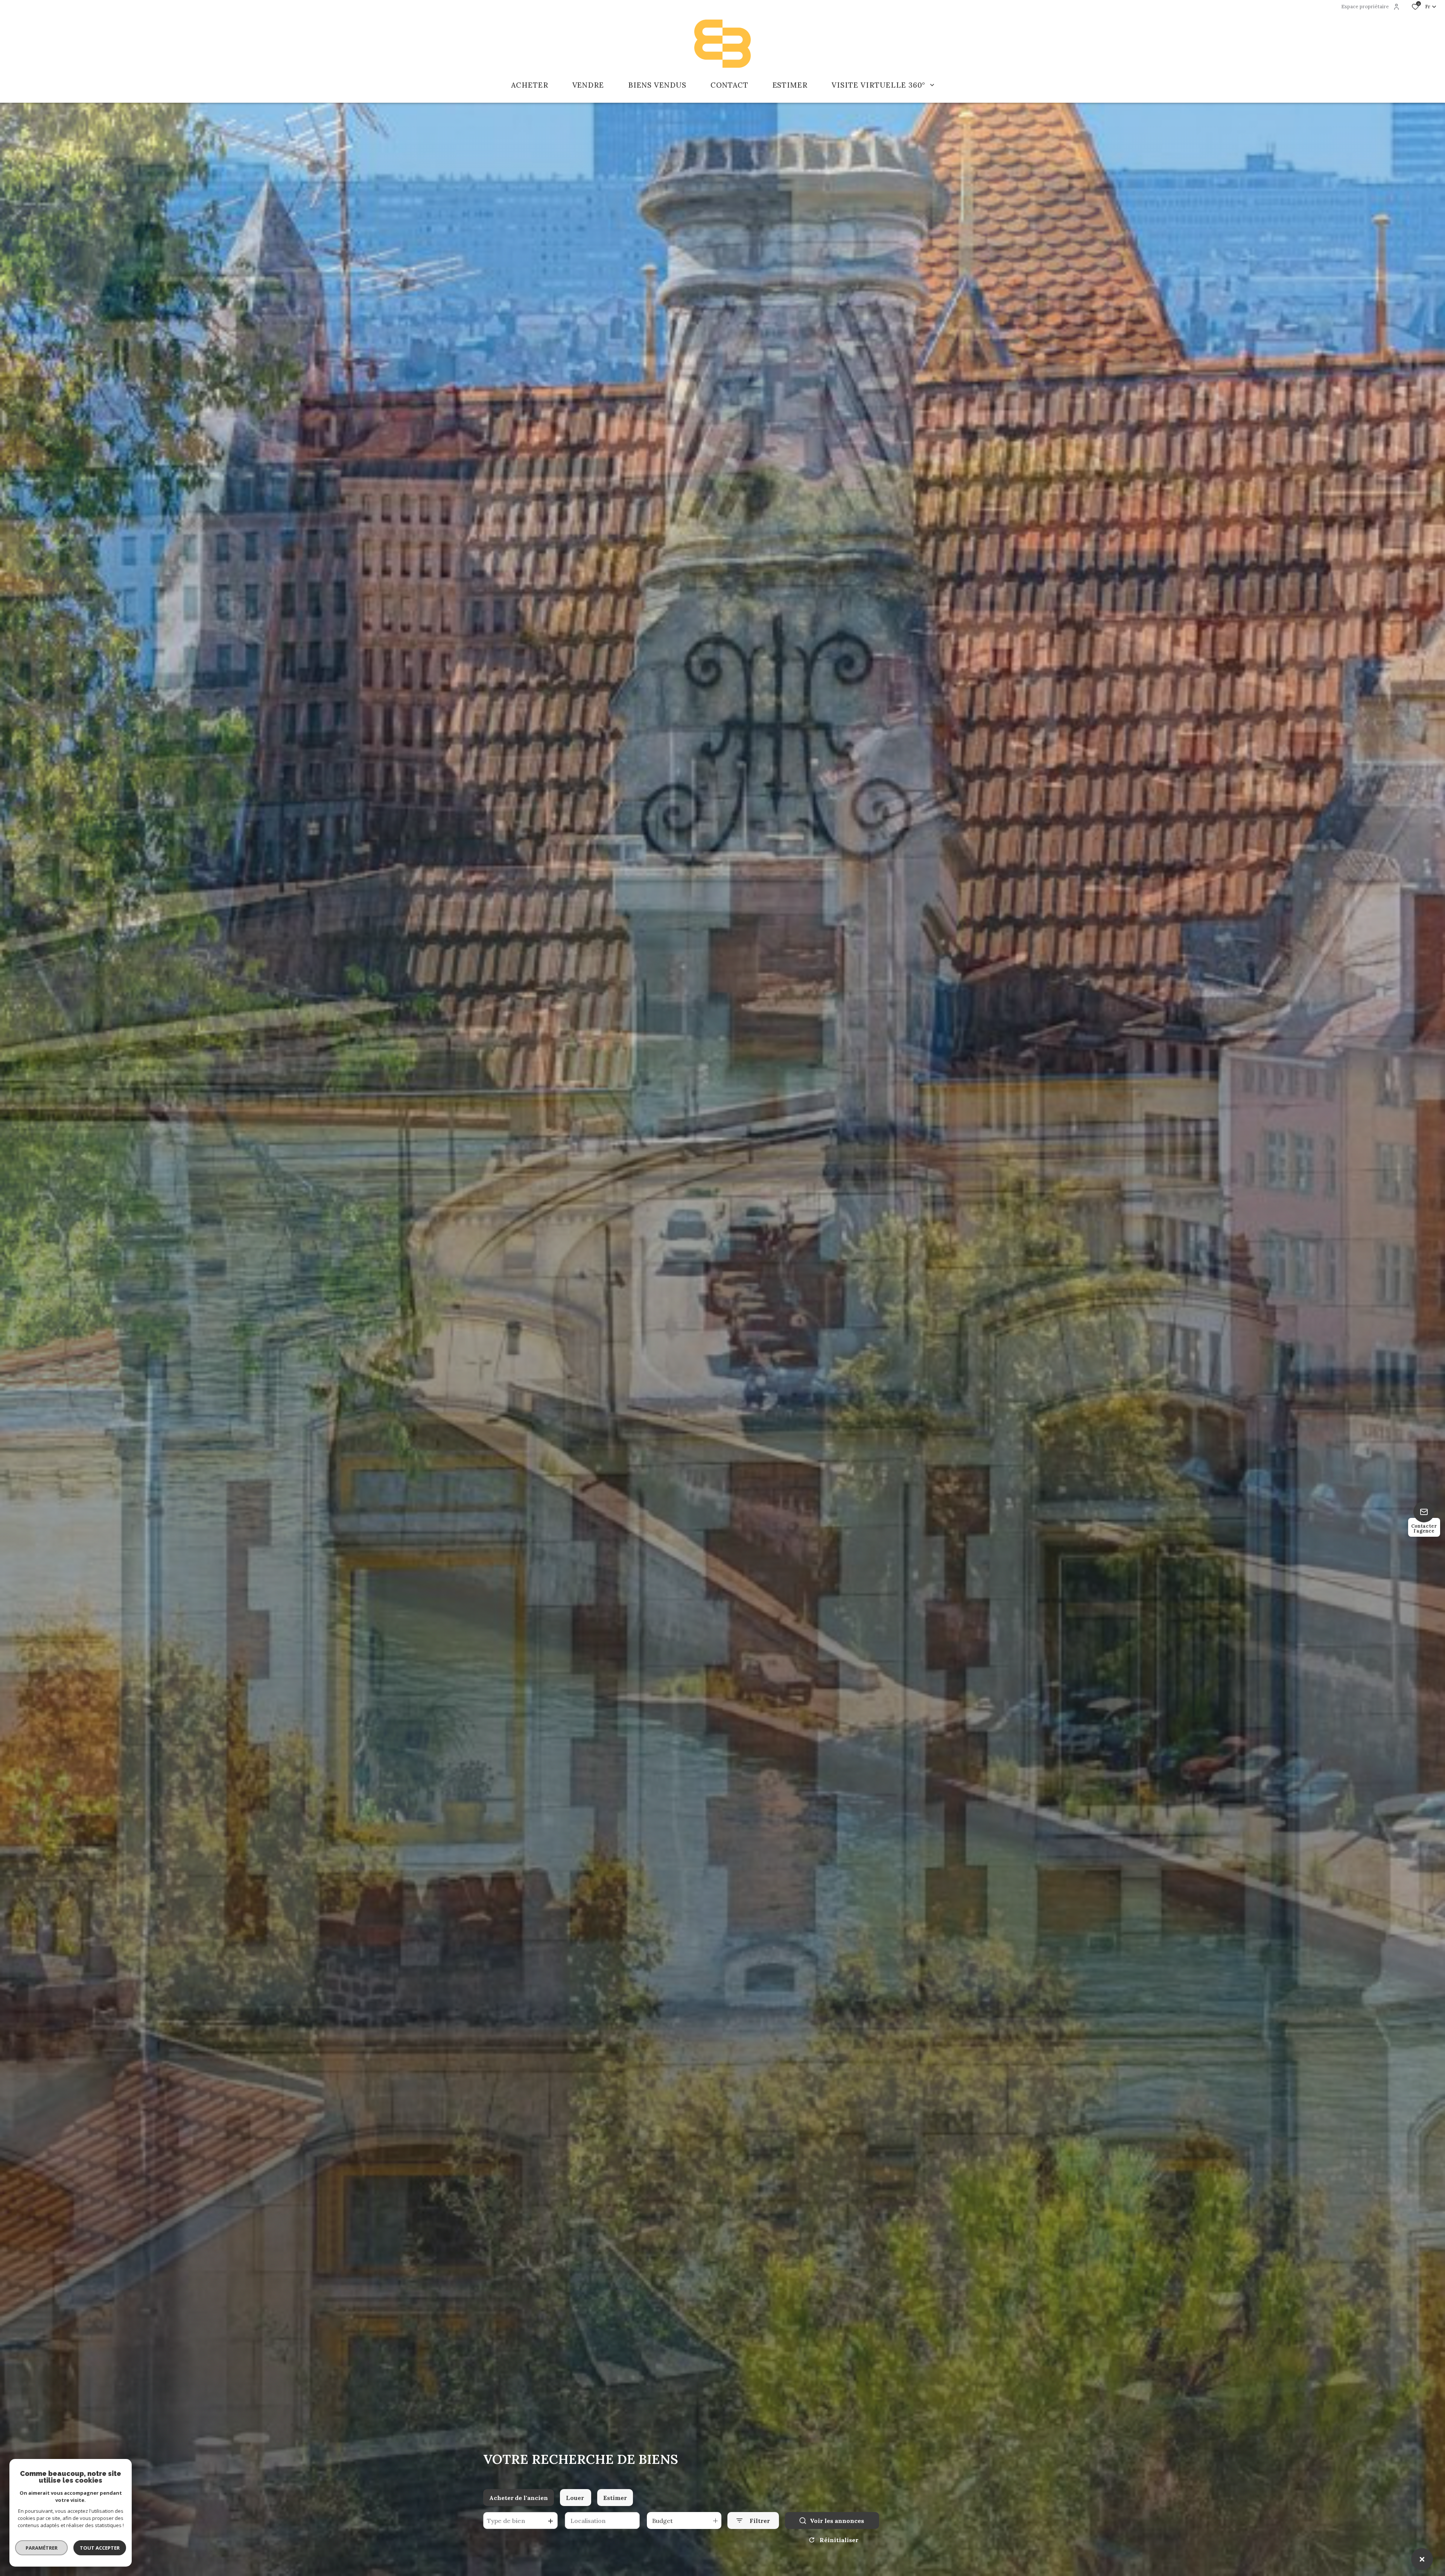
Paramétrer (42, 2548)
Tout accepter (100, 2548)
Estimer (615, 2498)
